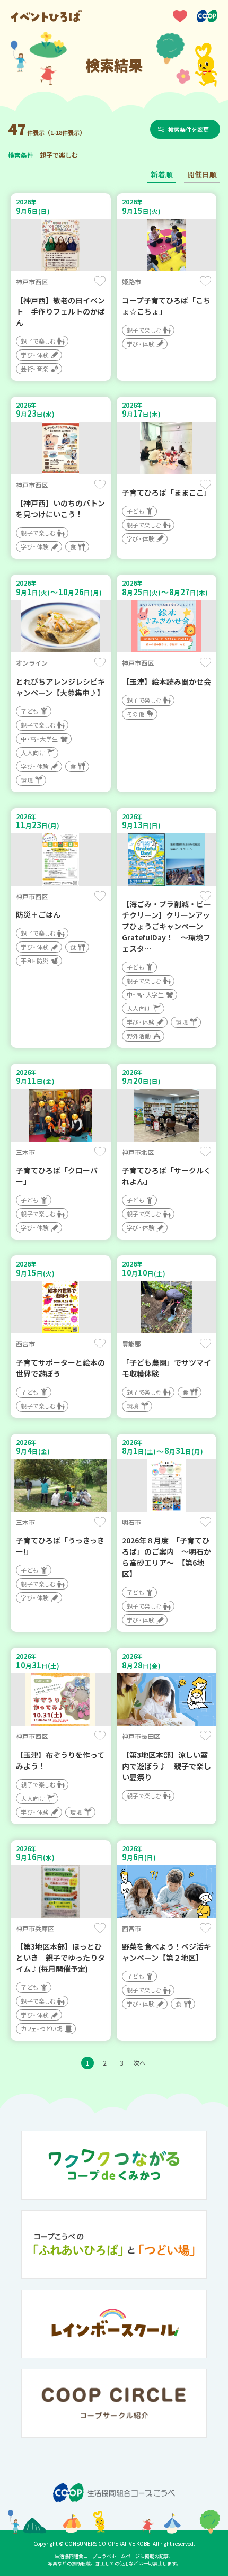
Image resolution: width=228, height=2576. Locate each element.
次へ (139, 2063)
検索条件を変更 (188, 129)
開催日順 (202, 174)
